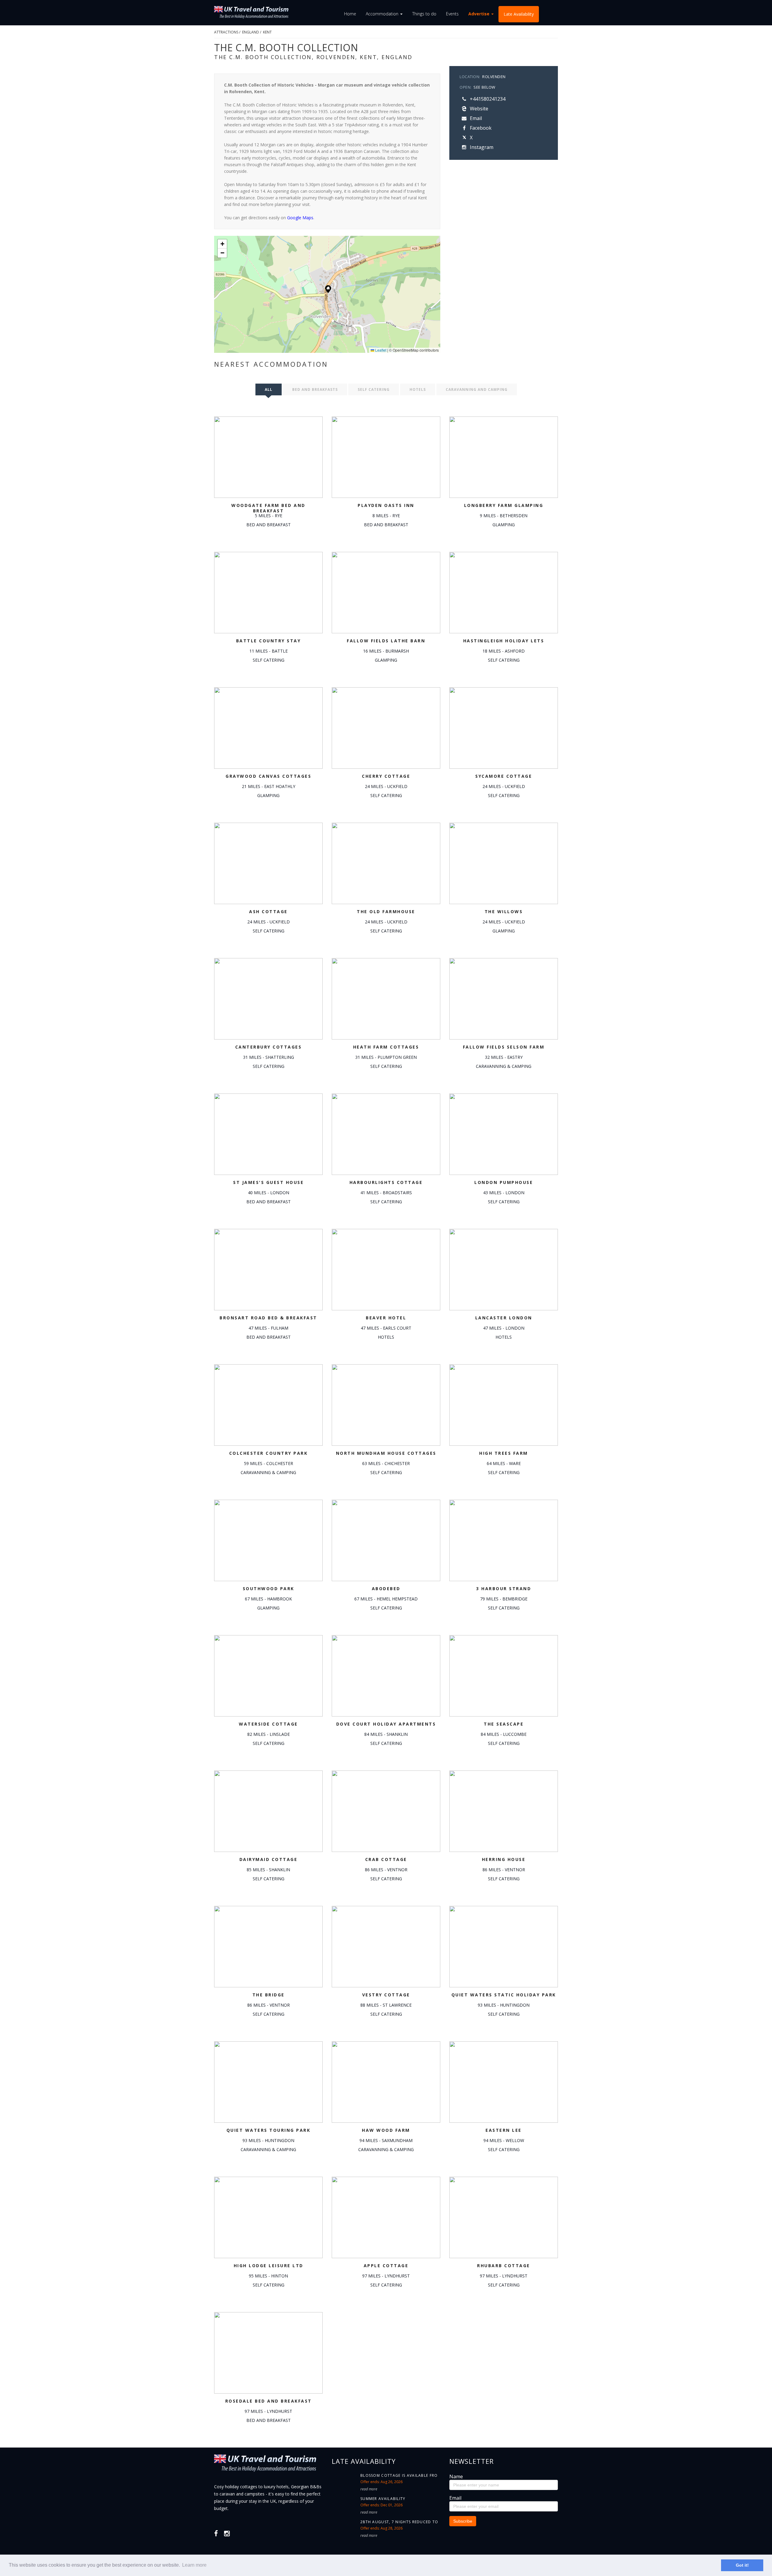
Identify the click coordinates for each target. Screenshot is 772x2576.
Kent (267, 32)
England (251, 32)
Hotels (418, 389)
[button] (328, 289)
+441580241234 (487, 99)
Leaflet (380, 350)
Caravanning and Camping (477, 389)
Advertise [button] (479, 14)
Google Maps (300, 218)
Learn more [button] (194, 2565)
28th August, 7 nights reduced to (399, 2522)
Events (452, 14)
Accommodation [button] (383, 14)
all (269, 389)
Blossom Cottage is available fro (399, 2475)
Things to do (424, 14)
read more (369, 2489)
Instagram (481, 147)
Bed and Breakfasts (315, 389)
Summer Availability (383, 2499)
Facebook (480, 128)
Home (350, 14)
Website (478, 109)
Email (475, 118)
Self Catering (374, 389)
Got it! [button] (742, 2565)
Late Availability (519, 14)
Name (456, 2476)
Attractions (226, 32)
